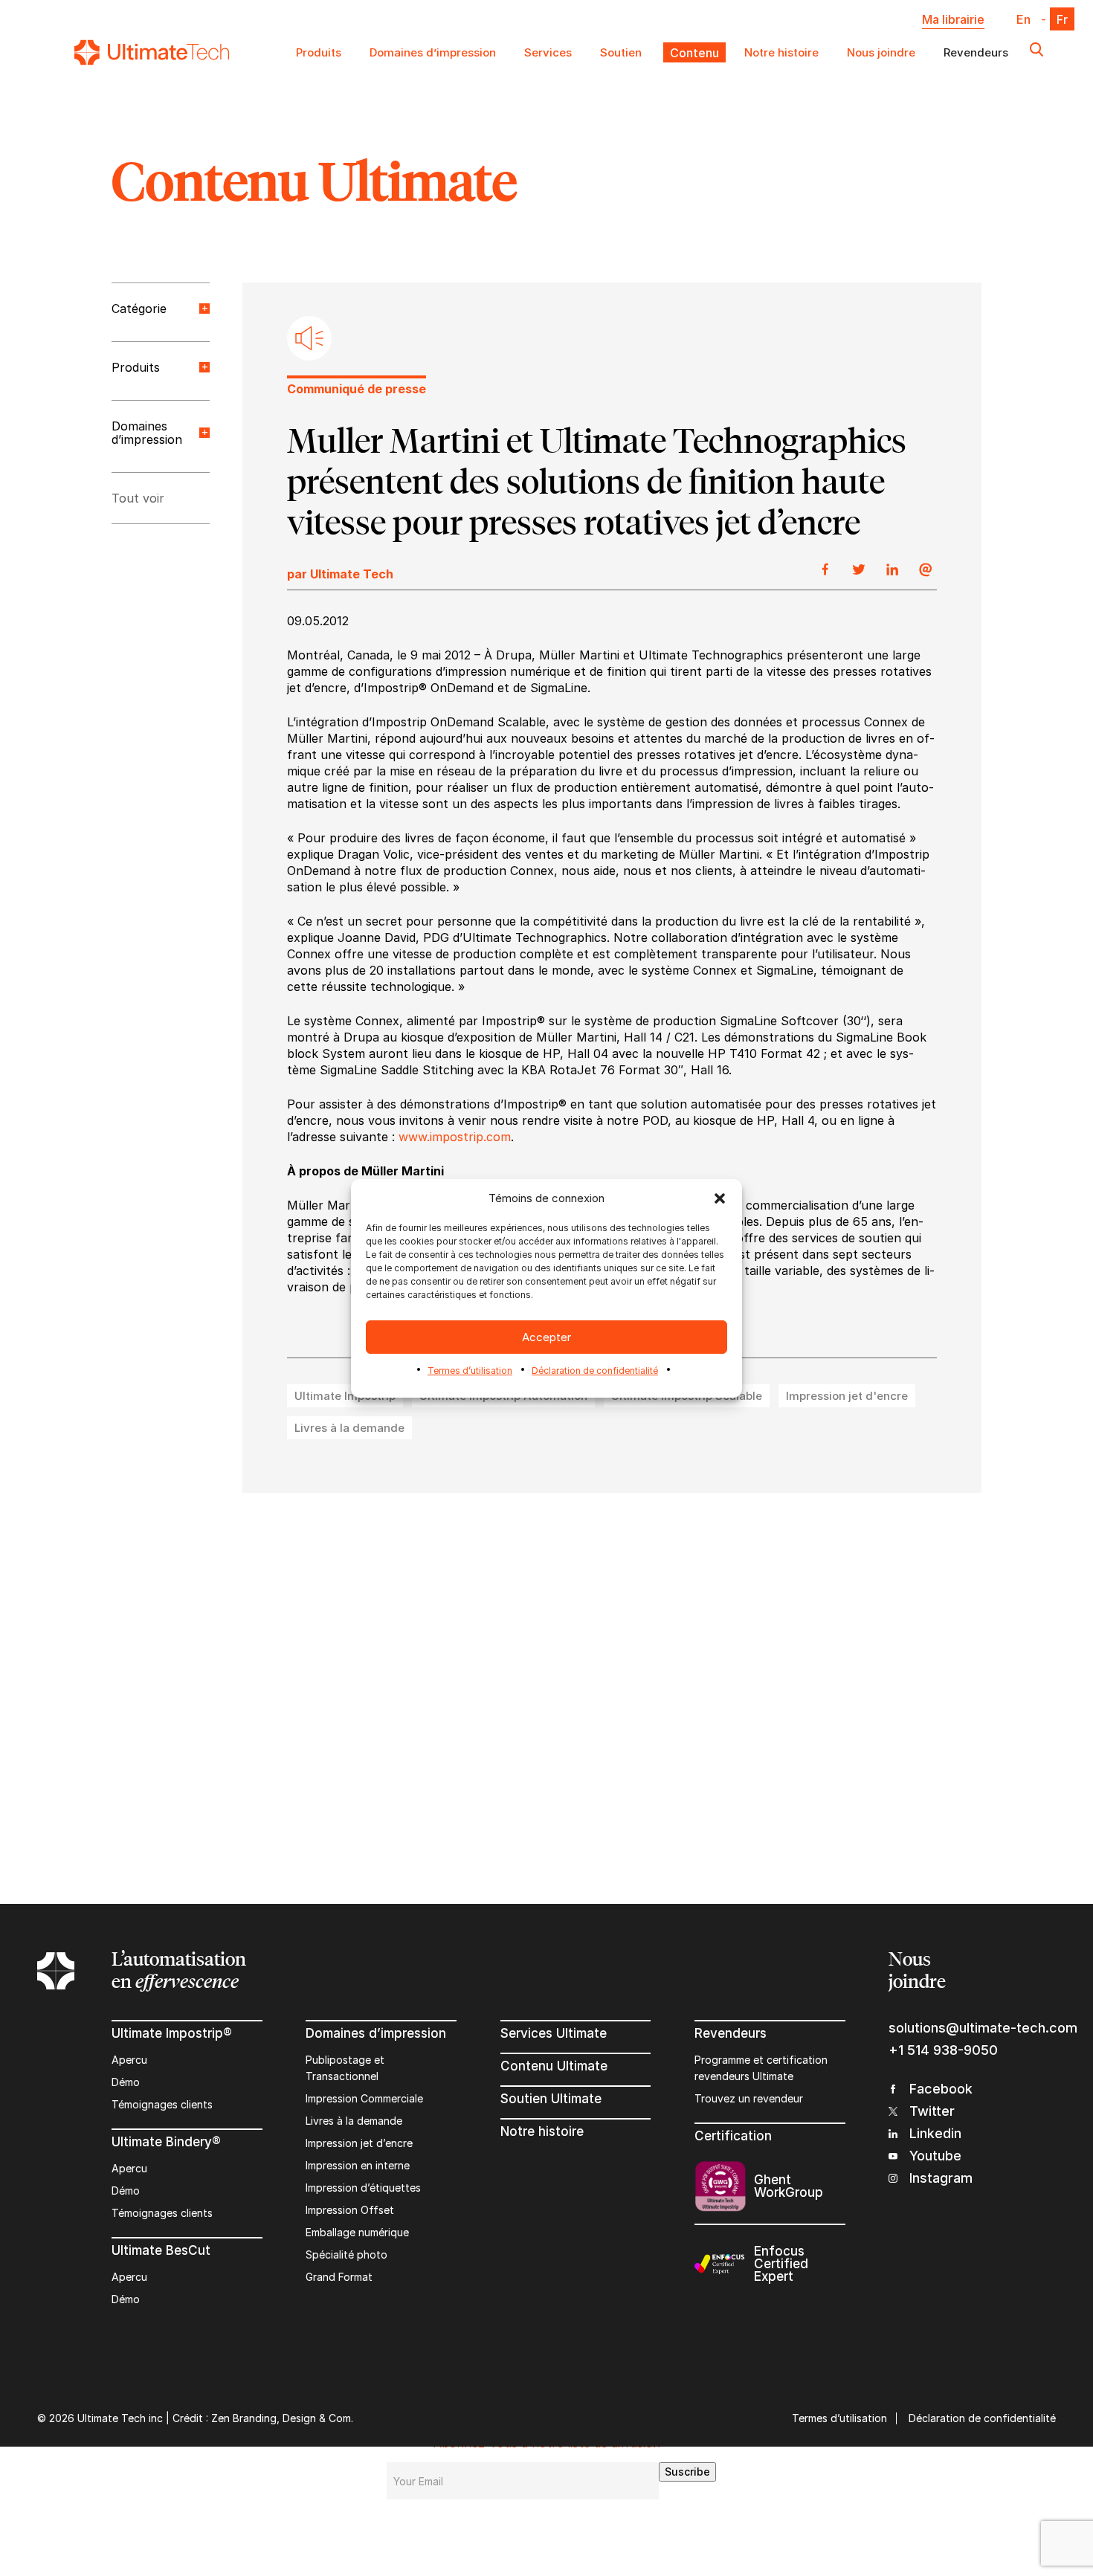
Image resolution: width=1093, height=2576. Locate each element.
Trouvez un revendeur (749, 2098)
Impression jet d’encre (359, 2143)
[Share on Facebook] (825, 570)
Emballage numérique (357, 2232)
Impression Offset (350, 2210)
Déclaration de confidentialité (595, 1371)
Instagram (941, 2178)
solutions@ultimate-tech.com (972, 2028)
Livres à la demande (354, 2121)
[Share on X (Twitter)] (859, 570)
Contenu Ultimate (554, 2066)
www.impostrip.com (455, 1137)
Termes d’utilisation (470, 1371)
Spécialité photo (346, 2254)
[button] (720, 1198)
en (1023, 19)
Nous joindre (881, 52)
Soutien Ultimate (551, 2099)
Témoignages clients (162, 2104)
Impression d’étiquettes (363, 2188)
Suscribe (687, 2472)
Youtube (935, 2156)
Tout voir (138, 498)
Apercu (129, 2060)
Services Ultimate (554, 2033)
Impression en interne (358, 2165)
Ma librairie (953, 19)
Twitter (932, 2111)
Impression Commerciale (364, 2098)
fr (1062, 19)
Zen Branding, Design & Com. (282, 2418)
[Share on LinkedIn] (892, 570)
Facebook (941, 2089)
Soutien (621, 52)
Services (548, 52)
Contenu (693, 52)
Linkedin (935, 2133)
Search (1036, 52)
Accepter (546, 1336)
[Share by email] (926, 570)
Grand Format (339, 2277)
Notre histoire (781, 52)
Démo (126, 2082)
